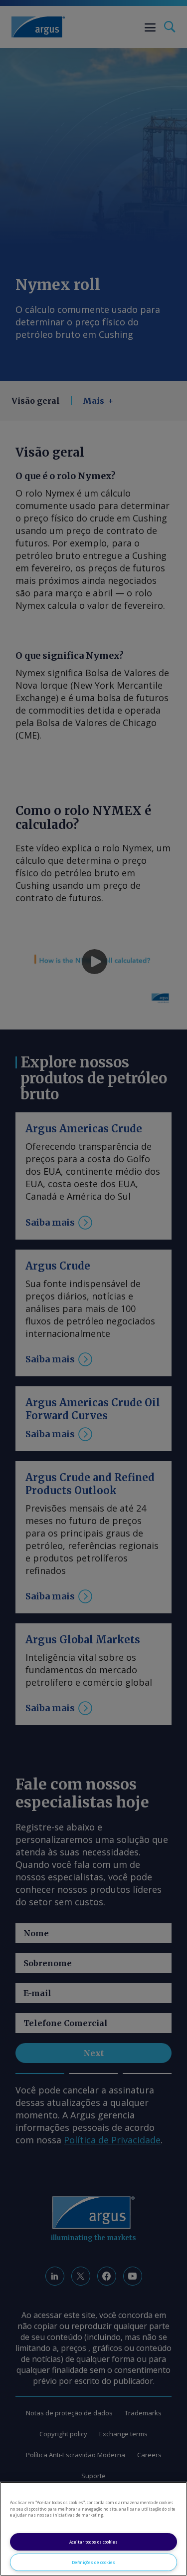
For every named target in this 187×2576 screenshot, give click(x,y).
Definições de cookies (93, 2562)
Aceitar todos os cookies (93, 2542)
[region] (93, 2529)
